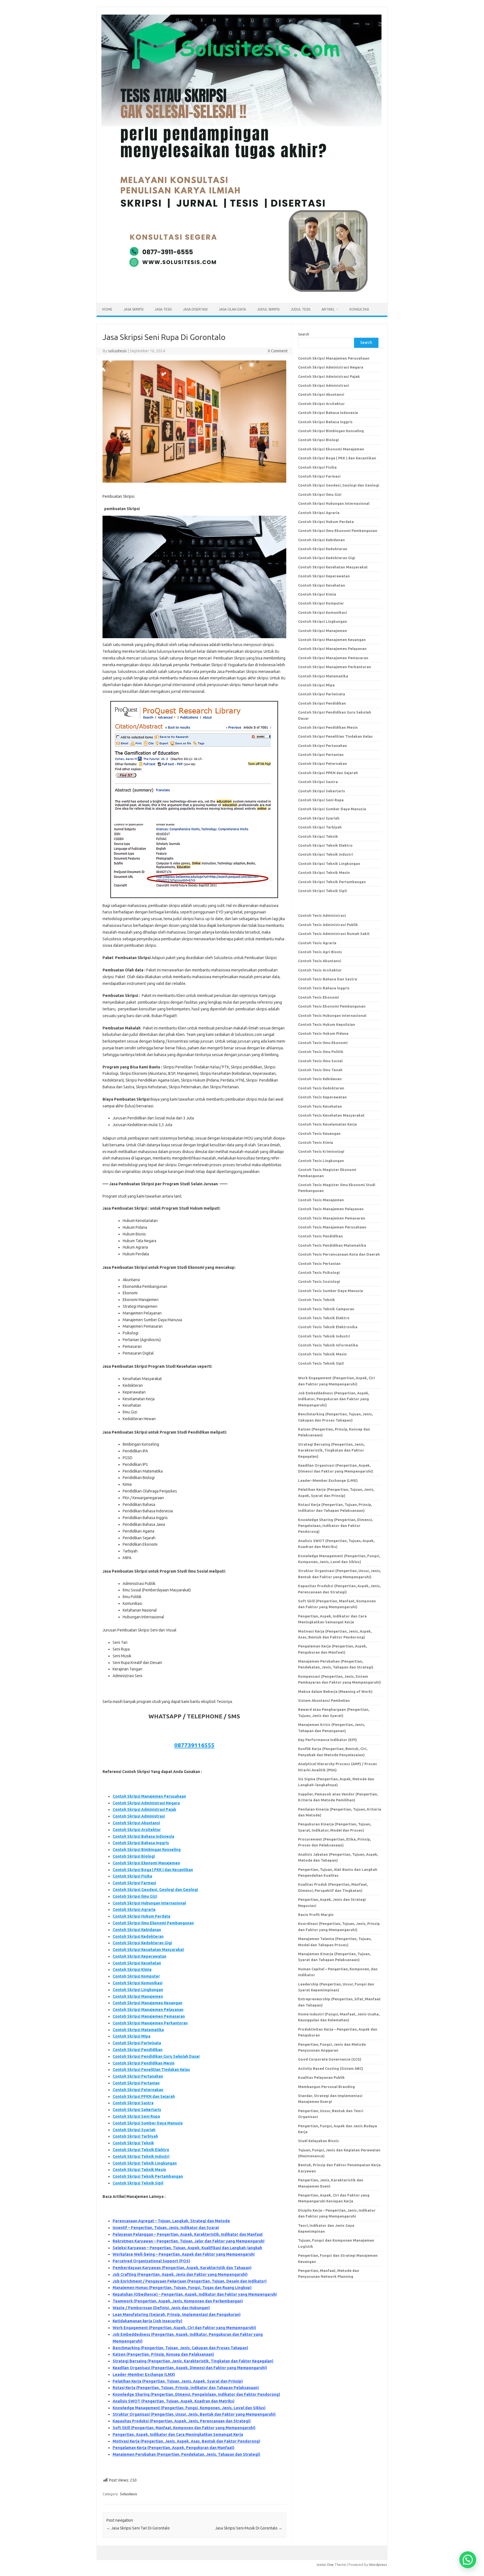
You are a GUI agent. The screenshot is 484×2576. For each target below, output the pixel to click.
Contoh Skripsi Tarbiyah (135, 2136)
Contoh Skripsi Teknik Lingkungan (145, 2163)
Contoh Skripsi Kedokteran (138, 1936)
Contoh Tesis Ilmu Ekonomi (323, 1043)
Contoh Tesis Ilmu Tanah (320, 1070)
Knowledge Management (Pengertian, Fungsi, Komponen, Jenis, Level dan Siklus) (189, 2408)
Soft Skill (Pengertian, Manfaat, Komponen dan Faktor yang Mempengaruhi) (184, 2428)
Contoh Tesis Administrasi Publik (328, 925)
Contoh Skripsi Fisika (132, 1876)
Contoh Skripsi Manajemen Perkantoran (150, 2023)
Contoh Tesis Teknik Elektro (324, 1318)
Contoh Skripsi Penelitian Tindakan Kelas (151, 2070)
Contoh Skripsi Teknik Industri (141, 2156)
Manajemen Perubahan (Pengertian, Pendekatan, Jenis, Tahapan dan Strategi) (186, 2454)
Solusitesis (129, 2494)
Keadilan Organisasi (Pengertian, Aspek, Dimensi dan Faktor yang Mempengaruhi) (190, 2368)
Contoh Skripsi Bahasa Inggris (141, 1843)
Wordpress (378, 2565)
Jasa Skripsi (133, 309)
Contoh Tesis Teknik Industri (324, 1336)
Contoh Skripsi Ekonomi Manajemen (146, 1863)
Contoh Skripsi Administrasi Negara (146, 1803)
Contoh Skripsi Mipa (132, 2036)
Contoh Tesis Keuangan (319, 1133)
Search (304, 334)
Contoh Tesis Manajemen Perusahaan (332, 1227)
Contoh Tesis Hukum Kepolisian (327, 1024)
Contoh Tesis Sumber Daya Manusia (331, 1291)
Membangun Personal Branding (326, 2087)
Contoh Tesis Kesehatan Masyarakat (331, 1115)
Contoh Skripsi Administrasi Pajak (144, 1809)
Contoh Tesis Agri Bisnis (320, 952)
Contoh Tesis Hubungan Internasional (332, 1015)
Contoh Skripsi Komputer (136, 1976)
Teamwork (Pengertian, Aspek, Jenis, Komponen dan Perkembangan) (178, 2301)
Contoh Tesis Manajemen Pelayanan (331, 1209)
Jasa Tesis (163, 309)
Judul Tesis (301, 309)
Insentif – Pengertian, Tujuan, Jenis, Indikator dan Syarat (166, 2228)
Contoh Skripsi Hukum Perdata (141, 1916)
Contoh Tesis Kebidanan (320, 1079)
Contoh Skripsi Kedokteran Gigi (142, 1943)
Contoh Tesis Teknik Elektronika (328, 1327)
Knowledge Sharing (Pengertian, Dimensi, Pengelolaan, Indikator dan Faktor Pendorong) (196, 2394)
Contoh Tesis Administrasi (322, 915)
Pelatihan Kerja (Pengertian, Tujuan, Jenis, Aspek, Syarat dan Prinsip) (178, 2381)
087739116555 (194, 1745)
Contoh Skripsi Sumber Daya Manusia (148, 2123)
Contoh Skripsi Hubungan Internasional (149, 1903)
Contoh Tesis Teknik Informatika (328, 1345)
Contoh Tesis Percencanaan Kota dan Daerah (339, 1254)
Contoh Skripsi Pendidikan (138, 2050)
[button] (468, 2560)
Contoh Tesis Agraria (317, 943)
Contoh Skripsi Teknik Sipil (138, 2183)
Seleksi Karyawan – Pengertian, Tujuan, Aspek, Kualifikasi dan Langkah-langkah (187, 2248)
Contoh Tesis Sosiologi (319, 1281)
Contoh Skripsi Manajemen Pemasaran (149, 2016)
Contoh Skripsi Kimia (132, 1969)
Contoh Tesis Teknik (317, 1300)
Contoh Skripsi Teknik (133, 2143)
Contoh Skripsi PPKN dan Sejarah (144, 2096)
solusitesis (117, 351)
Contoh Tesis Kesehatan (320, 1106)
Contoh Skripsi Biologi (134, 1856)
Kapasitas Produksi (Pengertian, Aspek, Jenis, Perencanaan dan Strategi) (182, 2421)
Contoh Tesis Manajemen (321, 1200)
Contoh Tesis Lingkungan (321, 1161)
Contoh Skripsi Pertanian (136, 2083)
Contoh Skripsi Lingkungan (138, 1990)
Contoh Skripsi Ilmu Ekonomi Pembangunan (153, 1923)
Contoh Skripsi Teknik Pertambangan (148, 2176)
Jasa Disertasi (195, 309)
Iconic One (325, 2565)
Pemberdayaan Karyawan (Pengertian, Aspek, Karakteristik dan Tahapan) (182, 2268)
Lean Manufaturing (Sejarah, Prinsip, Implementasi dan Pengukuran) (177, 2315)
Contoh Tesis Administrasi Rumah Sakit (334, 934)
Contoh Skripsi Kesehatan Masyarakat (148, 1950)
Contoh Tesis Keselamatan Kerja (327, 1124)
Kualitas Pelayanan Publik (321, 2077)
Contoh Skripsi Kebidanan (137, 1930)
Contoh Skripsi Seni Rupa (136, 2116)
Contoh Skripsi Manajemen (138, 1996)
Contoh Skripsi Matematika (138, 2030)
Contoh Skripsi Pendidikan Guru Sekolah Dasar (156, 2056)
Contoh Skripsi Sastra (133, 2103)
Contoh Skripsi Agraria (134, 1910)
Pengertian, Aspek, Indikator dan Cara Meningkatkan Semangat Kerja (178, 2434)
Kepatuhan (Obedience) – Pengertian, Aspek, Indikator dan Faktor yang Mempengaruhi (195, 2294)
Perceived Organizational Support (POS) (151, 2261)
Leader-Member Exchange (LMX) (144, 2374)
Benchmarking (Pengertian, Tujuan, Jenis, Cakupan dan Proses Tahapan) (180, 2348)
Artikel (328, 309)
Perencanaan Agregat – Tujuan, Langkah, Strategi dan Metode (171, 2221)
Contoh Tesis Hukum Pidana (323, 1033)
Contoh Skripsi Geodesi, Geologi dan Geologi (155, 1890)
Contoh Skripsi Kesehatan (137, 1963)
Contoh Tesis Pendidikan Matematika (332, 1245)
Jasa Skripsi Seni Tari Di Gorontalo (138, 2528)
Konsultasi (359, 309)
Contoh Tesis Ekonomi (318, 997)
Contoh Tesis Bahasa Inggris (324, 988)
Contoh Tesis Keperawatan (322, 1097)
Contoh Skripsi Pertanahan (138, 2076)
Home (107, 309)
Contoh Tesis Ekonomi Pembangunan (332, 1006)
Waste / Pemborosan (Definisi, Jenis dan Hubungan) (161, 2308)
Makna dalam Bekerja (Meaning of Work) (335, 1691)
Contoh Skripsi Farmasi (134, 1883)
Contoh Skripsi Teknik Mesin (139, 2170)
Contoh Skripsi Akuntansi (136, 1823)
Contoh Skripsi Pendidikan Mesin (144, 2063)
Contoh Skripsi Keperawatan (139, 1956)
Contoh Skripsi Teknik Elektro (141, 2150)
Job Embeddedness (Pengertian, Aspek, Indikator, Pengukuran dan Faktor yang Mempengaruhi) (334, 1399)
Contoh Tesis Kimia (316, 1142)
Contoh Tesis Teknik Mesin (322, 1354)
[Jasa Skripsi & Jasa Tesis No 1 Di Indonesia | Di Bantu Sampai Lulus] (241, 293)
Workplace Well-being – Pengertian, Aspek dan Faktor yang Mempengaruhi (184, 2254)
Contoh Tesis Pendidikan (320, 1236)
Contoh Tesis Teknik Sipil (321, 1363)
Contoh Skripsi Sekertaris (137, 2110)
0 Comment (278, 351)
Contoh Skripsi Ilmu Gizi (135, 1896)
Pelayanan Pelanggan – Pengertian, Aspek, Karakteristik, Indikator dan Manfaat (188, 2234)
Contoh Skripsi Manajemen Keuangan (147, 2003)
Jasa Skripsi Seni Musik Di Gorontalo (249, 2528)
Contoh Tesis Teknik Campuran (326, 1309)
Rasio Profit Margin (316, 1915)
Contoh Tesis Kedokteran (321, 1088)
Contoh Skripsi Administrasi (139, 1816)
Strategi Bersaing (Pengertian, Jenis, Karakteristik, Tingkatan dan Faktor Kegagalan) (193, 2361)
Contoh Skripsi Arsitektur (137, 1830)
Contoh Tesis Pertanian (319, 1263)
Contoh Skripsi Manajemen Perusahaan (149, 1796)
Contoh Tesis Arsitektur (320, 970)
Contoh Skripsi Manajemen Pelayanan (148, 2010)
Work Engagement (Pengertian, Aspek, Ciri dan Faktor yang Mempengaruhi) (184, 2328)
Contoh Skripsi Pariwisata (137, 2043)
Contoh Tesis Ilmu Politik (321, 1052)
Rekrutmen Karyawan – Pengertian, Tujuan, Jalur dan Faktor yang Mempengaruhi (189, 2241)
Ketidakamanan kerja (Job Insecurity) (147, 2321)
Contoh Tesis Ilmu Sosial (320, 1061)
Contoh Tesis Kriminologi (321, 1151)
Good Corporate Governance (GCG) (330, 2059)
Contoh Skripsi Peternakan (138, 2090)
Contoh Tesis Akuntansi (320, 961)
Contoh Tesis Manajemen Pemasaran (332, 1218)
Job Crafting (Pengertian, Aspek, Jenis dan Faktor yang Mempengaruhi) (180, 2274)
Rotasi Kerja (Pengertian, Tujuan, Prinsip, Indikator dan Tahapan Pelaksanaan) (186, 2388)
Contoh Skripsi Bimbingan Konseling (147, 1850)
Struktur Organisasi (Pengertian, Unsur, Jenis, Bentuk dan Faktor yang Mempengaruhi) (194, 2414)
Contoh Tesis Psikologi (319, 1272)
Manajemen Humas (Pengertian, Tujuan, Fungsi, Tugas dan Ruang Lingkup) (182, 2288)
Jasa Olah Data (232, 309)
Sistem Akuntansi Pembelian (324, 1700)
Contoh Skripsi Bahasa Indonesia (143, 1836)
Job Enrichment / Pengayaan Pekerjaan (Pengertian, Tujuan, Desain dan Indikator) (190, 2281)
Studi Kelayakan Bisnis (318, 2141)
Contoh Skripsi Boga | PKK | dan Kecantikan (153, 1870)
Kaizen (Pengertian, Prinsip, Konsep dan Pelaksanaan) (163, 2354)
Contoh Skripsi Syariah (134, 2130)
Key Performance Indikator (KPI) (327, 1740)
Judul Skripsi (268, 309)
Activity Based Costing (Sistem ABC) (331, 2068)
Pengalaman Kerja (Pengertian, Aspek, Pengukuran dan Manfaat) (174, 2448)
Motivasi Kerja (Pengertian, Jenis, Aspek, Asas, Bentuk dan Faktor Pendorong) (186, 2441)
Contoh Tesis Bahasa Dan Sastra (328, 979)
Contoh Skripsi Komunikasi (138, 1983)
